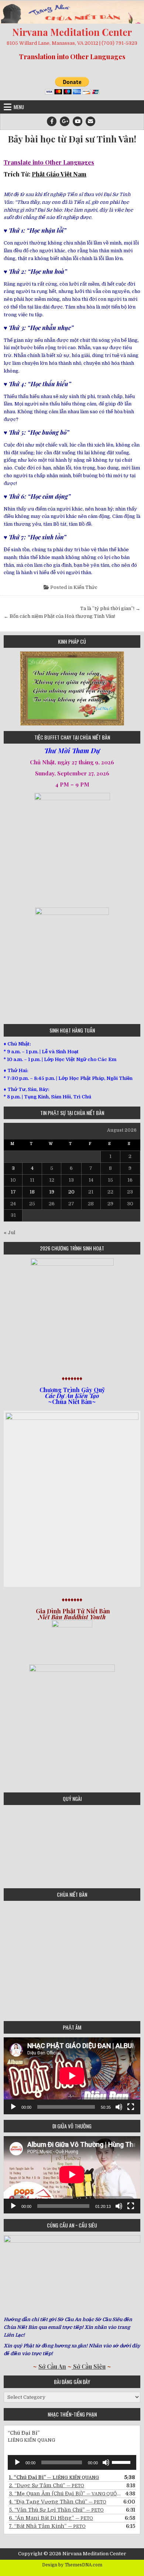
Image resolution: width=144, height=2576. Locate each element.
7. (47, 2526)
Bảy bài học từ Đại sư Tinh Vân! (72, 139)
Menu (19, 107)
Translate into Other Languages (49, 162)
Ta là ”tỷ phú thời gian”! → (110, 608)
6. (51, 2518)
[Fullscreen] (131, 2107)
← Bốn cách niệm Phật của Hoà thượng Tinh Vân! (59, 616)
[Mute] (119, 2107)
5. (56, 2510)
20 (71, 1192)
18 (32, 1192)
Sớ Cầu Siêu (89, 2366)
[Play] (13, 2107)
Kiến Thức (85, 587)
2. (47, 2485)
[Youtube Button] (78, 121)
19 (52, 1192)
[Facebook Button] (52, 121)
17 (13, 1192)
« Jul (9, 1233)
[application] (72, 2076)
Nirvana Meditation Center (72, 32)
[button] (9, 688)
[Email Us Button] (90, 121)
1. (54, 2477)
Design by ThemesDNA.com (72, 2565)
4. (58, 2502)
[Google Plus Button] (65, 121)
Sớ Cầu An (52, 2366)
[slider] (122, 2462)
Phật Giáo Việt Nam (59, 174)
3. (65, 2493)
